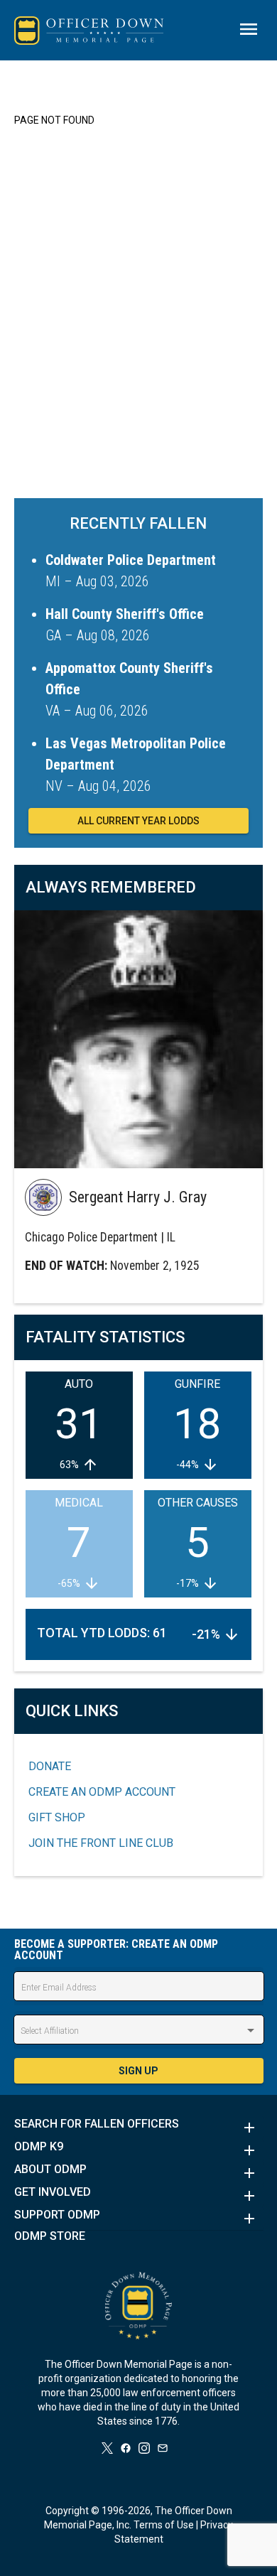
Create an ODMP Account (102, 1792)
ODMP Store (50, 2236)
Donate (50, 1766)
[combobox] (139, 2031)
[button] (139, 2128)
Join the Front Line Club (101, 1843)
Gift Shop (57, 1817)
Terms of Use (164, 2525)
